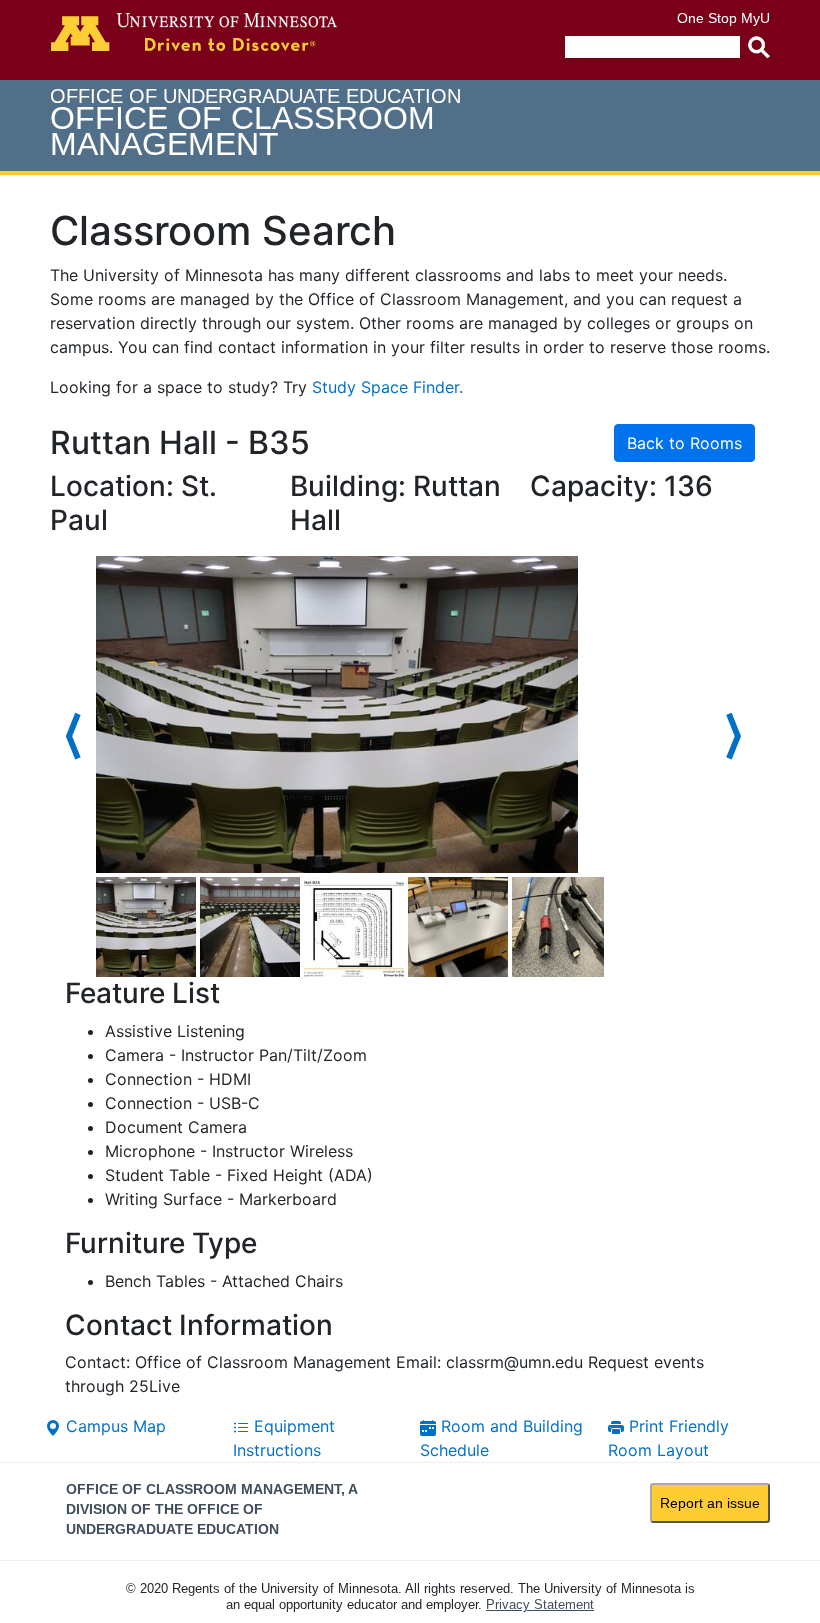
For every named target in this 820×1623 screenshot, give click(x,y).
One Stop (707, 18)
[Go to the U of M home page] (194, 32)
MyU (755, 18)
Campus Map (113, 1426)
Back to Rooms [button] (684, 443)
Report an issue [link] (710, 1503)
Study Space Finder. (387, 387)
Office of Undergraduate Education (255, 123)
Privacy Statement (540, 1604)
